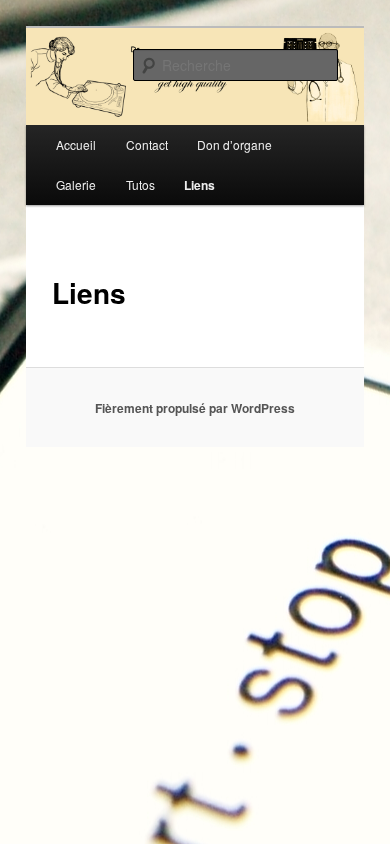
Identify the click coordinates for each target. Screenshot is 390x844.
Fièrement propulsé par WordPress (195, 408)
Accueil (76, 144)
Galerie (76, 184)
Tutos (140, 184)
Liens (199, 185)
